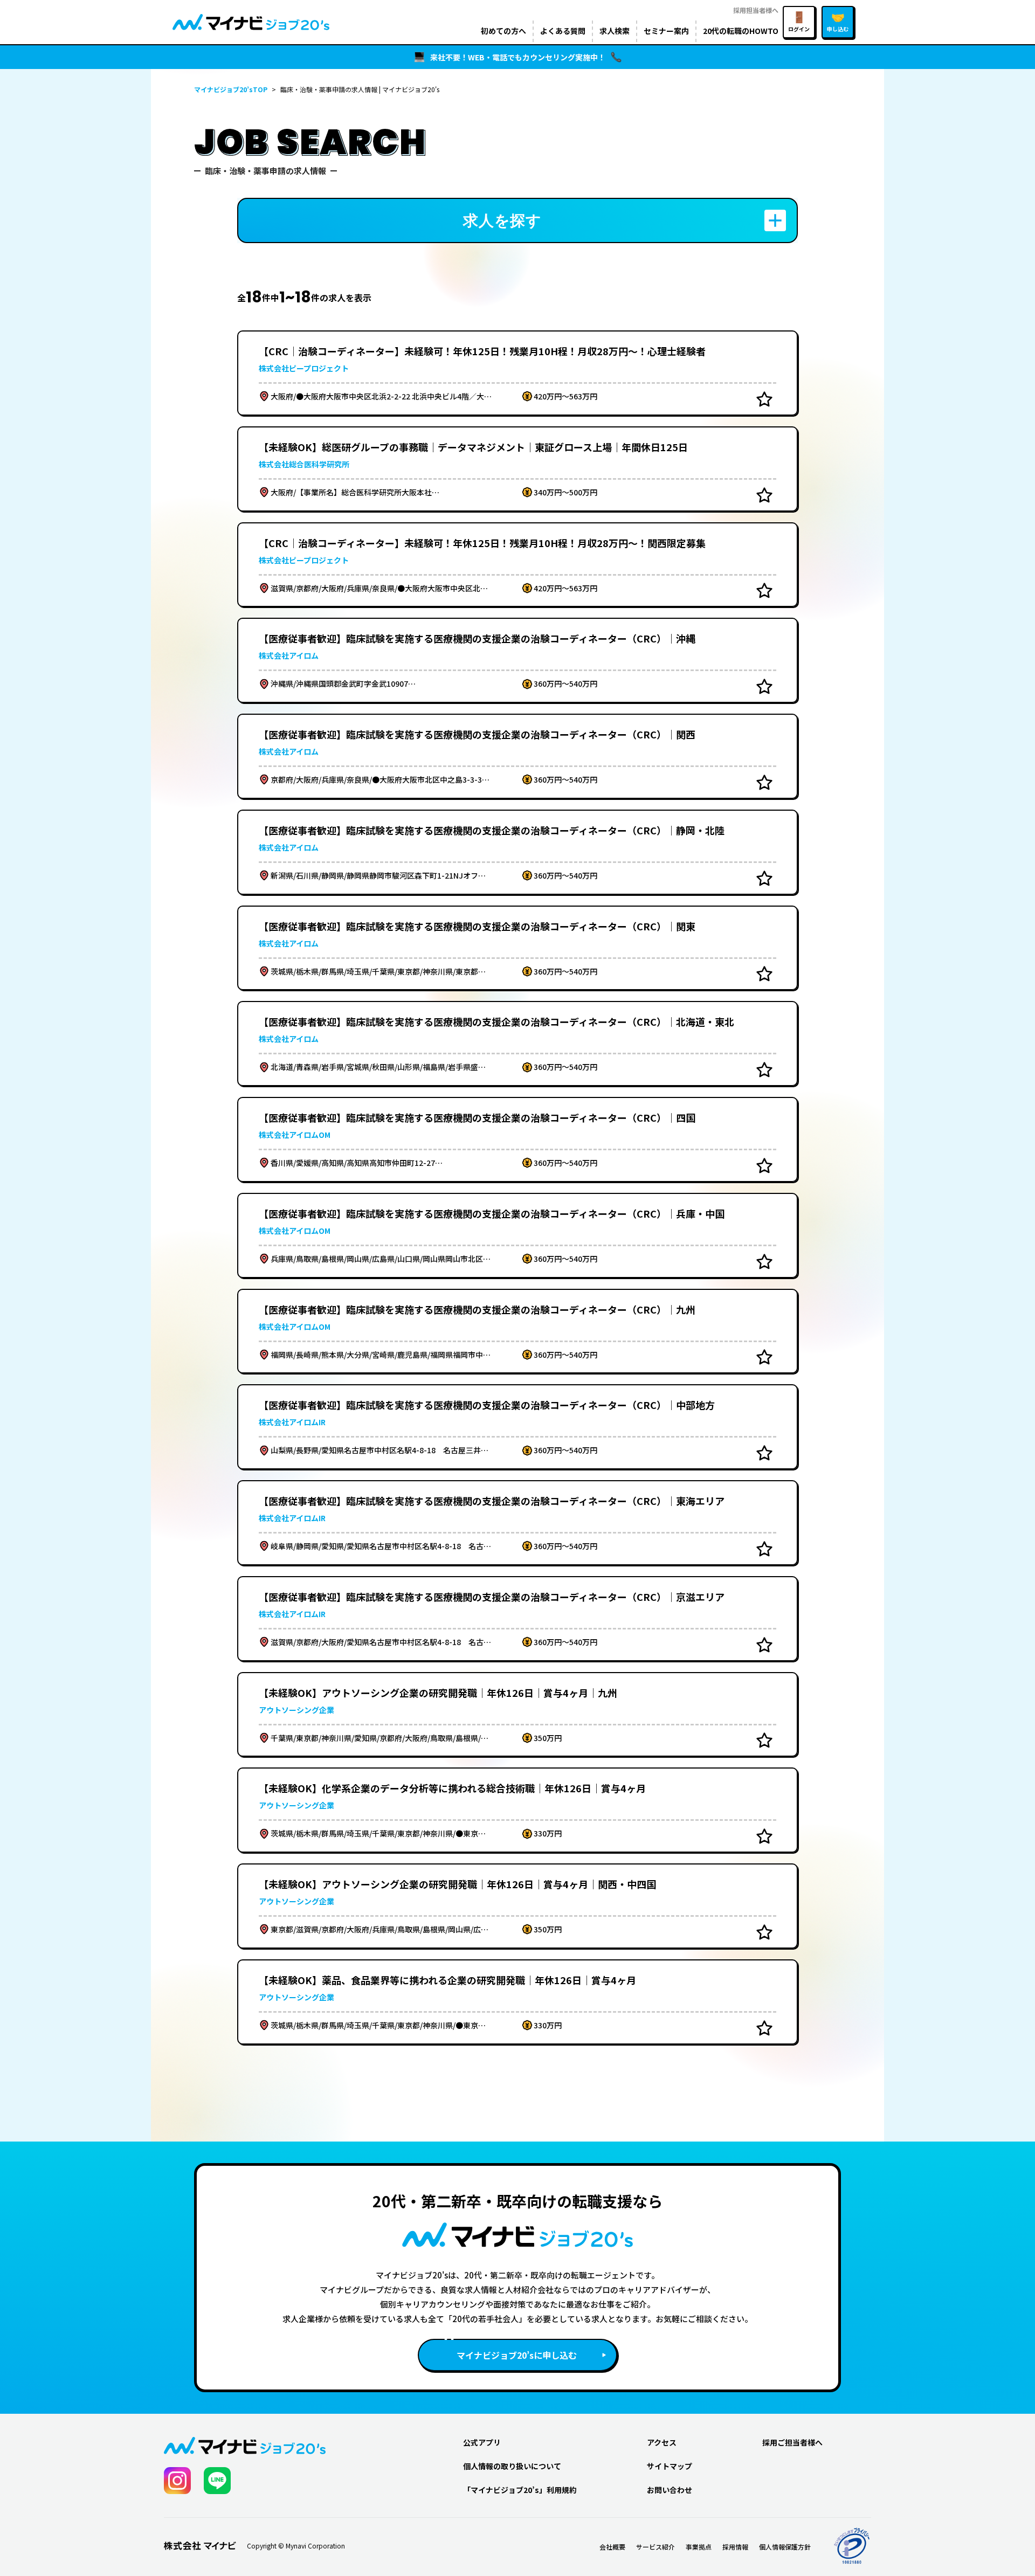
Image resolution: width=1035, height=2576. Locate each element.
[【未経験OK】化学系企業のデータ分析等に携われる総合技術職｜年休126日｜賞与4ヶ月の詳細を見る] (517, 1810)
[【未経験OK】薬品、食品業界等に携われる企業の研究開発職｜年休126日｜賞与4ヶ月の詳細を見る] (517, 2002)
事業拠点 (699, 2547)
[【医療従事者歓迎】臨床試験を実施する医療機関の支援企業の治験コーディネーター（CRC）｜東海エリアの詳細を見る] (517, 1523)
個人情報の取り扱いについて (512, 2466)
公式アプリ (482, 2442)
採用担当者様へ (756, 10)
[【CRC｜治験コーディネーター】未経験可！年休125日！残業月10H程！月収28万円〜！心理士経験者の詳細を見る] (517, 373)
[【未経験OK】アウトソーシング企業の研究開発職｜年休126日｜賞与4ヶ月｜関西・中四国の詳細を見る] (517, 1906)
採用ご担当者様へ (792, 2442)
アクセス (662, 2442)
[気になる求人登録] (764, 399)
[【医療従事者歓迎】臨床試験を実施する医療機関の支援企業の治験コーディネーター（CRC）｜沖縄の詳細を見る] (517, 660)
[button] (517, 220)
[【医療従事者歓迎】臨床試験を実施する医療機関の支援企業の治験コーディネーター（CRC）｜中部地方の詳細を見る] (517, 1427)
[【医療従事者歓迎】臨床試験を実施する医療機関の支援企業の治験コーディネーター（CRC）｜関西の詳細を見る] (517, 756)
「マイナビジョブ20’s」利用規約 (520, 2490)
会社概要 (612, 2547)
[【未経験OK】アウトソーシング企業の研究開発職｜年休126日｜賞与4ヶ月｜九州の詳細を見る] (517, 1715)
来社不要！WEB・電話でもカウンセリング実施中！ (518, 57)
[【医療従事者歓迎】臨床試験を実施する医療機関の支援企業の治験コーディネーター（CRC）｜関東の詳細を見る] (517, 948)
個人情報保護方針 (785, 2547)
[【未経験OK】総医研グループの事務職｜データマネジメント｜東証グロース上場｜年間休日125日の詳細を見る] (517, 469)
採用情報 (735, 2547)
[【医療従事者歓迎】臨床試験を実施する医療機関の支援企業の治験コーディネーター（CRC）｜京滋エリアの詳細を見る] (517, 1619)
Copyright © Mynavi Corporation (296, 2546)
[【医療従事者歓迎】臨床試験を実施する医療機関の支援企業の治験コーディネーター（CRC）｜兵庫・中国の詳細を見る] (517, 1235)
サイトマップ (670, 2466)
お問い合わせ (670, 2490)
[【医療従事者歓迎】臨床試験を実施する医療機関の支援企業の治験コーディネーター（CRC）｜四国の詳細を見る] (517, 1139)
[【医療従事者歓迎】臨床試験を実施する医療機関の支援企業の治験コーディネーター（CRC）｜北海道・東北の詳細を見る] (517, 1044)
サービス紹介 (655, 2547)
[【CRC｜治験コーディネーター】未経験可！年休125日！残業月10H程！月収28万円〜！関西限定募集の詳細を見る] (517, 565)
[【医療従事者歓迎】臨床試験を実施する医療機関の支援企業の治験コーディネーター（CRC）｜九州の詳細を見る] (517, 1331)
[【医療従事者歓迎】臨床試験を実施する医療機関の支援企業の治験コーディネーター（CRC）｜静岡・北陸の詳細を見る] (517, 852)
